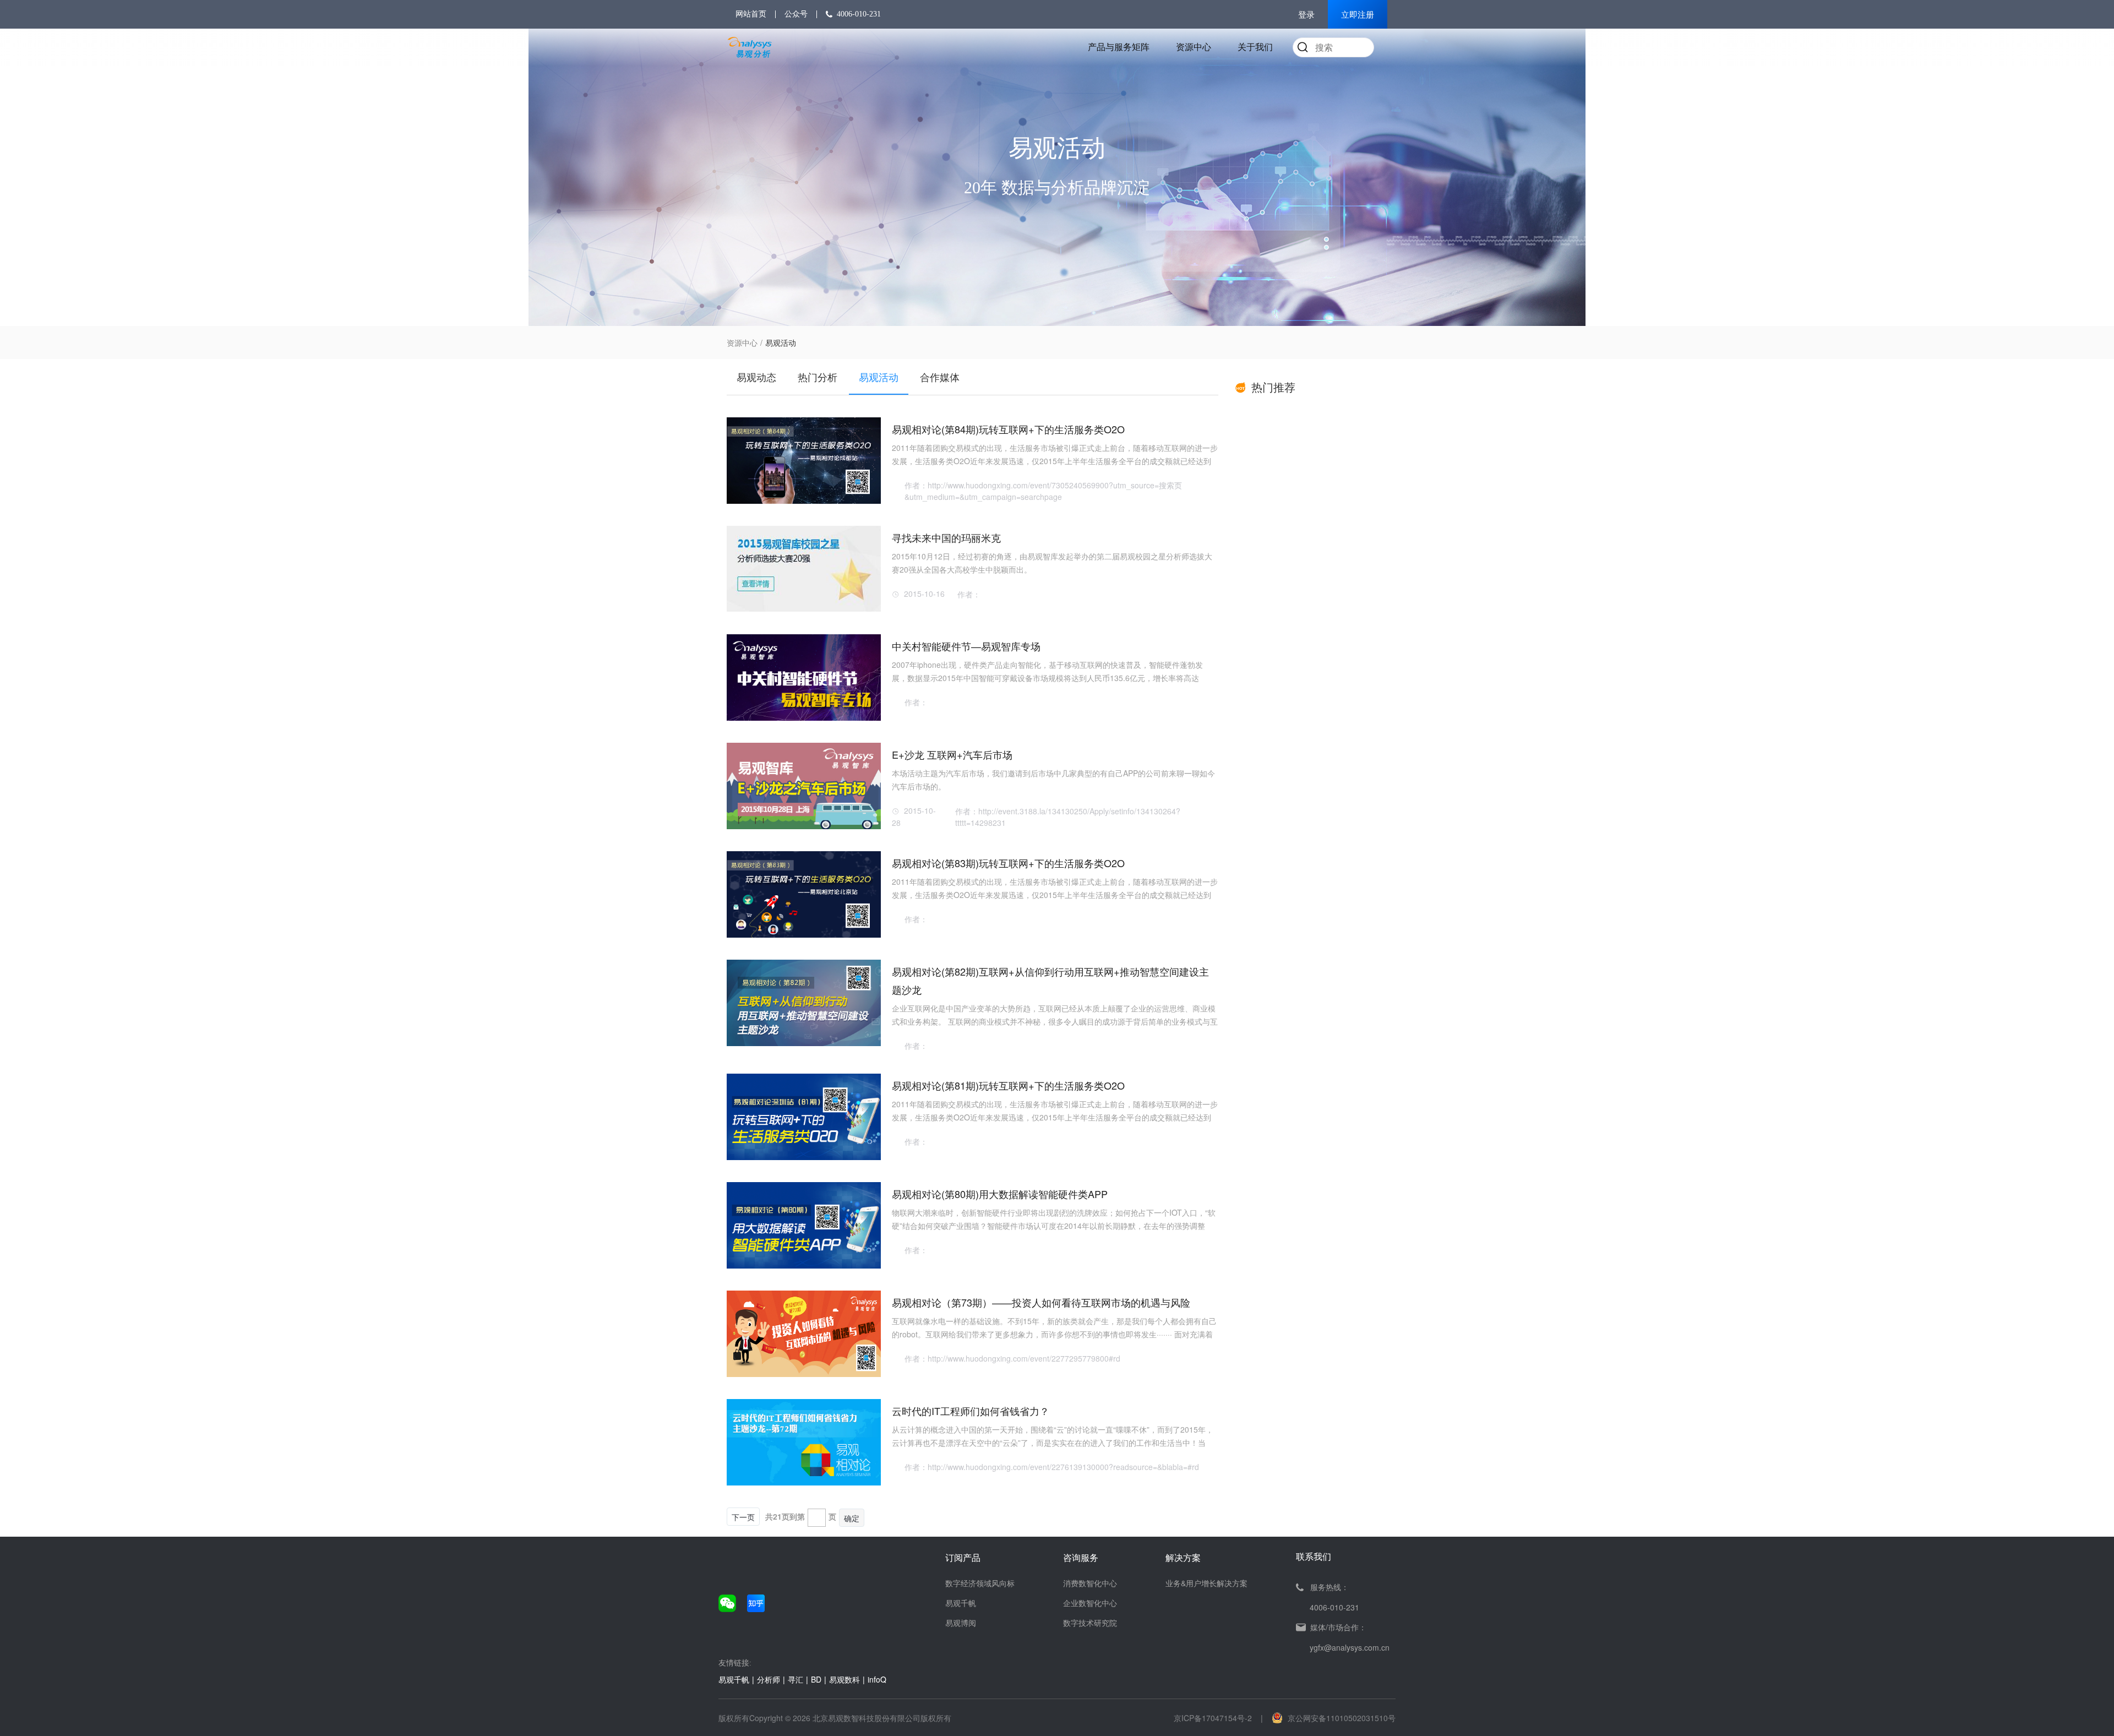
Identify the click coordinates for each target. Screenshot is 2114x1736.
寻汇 (796, 1679)
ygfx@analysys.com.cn (1350, 1647)
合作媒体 (940, 377)
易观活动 (879, 377)
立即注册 (1358, 15)
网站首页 (751, 14)
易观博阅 (961, 1623)
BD (816, 1679)
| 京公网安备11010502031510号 (1328, 1718)
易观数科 (844, 1679)
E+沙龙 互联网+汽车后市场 (952, 754)
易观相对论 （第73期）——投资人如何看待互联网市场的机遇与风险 (1041, 1302)
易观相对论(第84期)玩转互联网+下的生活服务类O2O (1008, 429)
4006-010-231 (859, 14)
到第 (797, 1516)
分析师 (769, 1679)
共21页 (777, 1516)
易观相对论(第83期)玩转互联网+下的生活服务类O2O (1008, 863)
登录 (1306, 15)
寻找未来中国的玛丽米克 (946, 537)
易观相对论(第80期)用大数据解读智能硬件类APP (1000, 1194)
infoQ (877, 1679)
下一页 (743, 1517)
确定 (852, 1518)
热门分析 (818, 377)
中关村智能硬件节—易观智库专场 (966, 646)
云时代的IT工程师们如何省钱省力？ (971, 1411)
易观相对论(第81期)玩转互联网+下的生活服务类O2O (1008, 1085)
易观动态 (756, 377)
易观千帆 (961, 1603)
